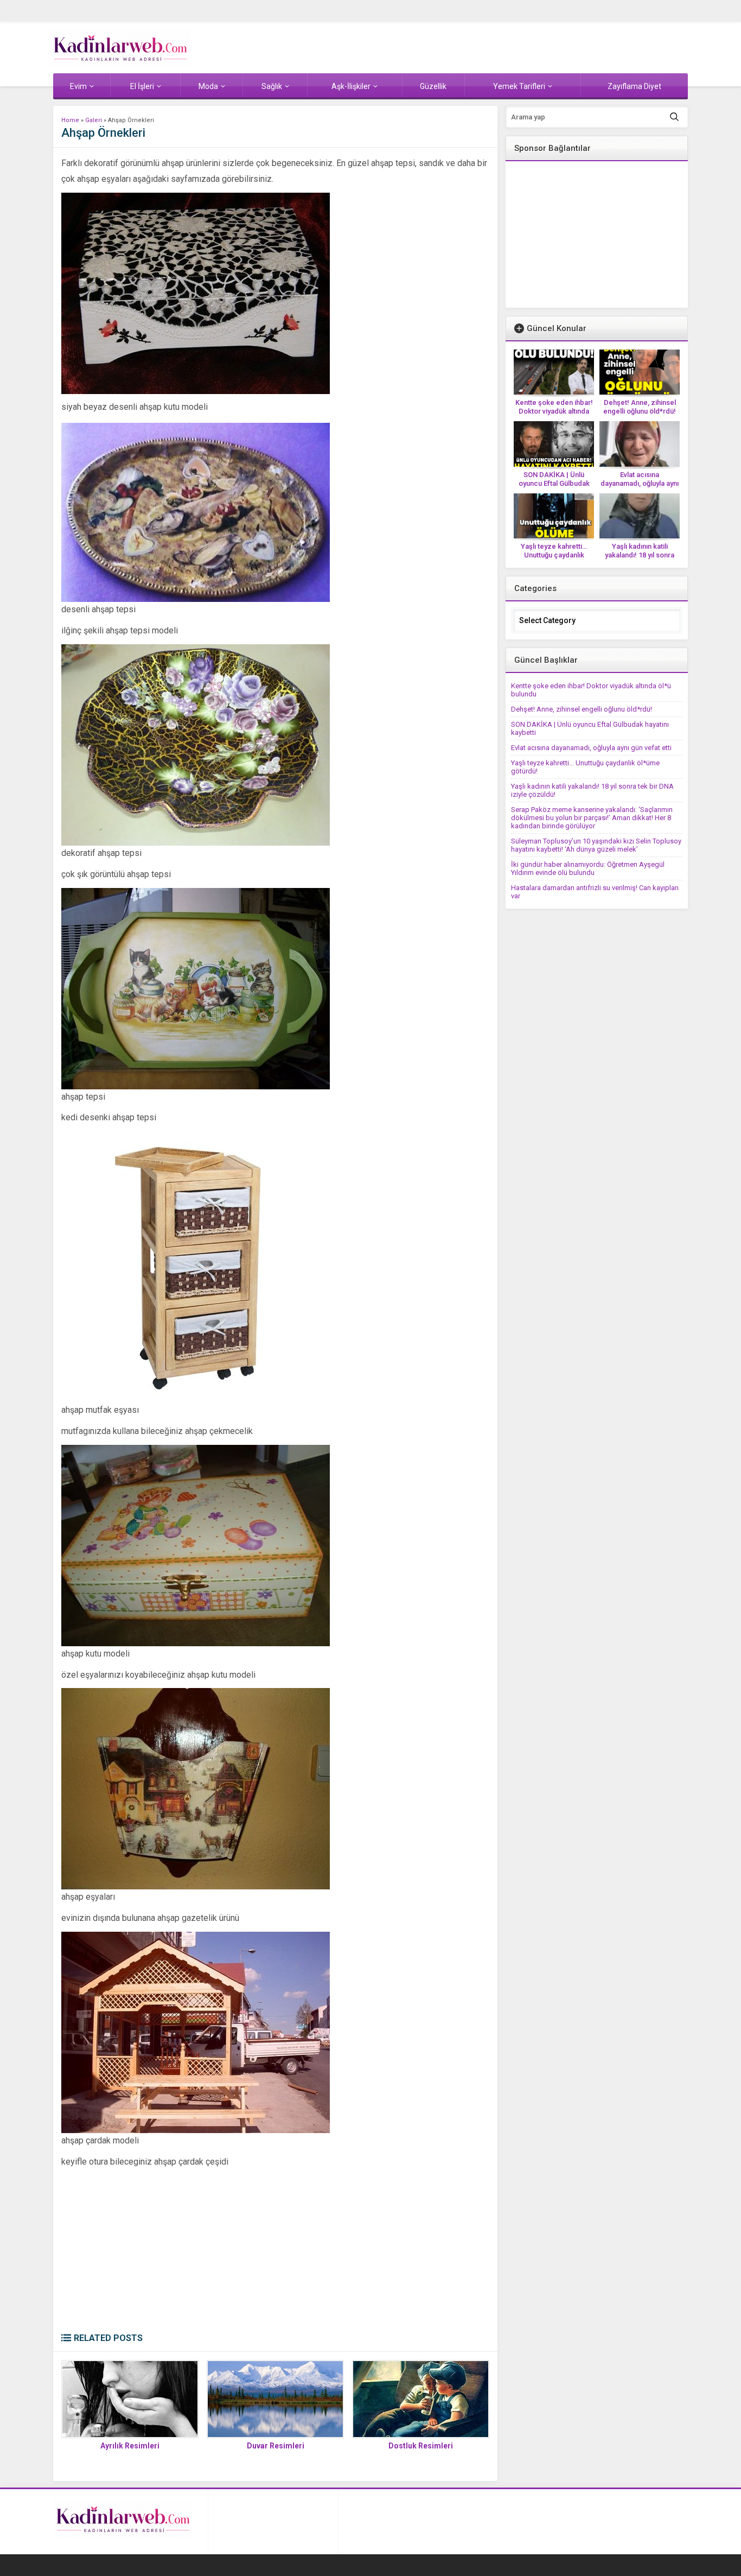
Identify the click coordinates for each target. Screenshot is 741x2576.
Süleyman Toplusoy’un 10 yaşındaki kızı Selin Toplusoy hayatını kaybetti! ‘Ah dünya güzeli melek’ (596, 845)
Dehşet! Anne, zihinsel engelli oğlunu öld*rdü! (640, 407)
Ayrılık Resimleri (130, 2446)
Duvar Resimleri (276, 2446)
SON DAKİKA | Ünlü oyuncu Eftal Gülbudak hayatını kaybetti (554, 483)
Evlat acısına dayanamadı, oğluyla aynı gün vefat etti (640, 483)
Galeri (94, 120)
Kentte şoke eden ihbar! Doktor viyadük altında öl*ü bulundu (554, 411)
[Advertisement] (275, 2251)
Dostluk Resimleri (421, 2446)
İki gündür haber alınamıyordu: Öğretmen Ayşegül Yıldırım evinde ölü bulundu (588, 868)
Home (70, 120)
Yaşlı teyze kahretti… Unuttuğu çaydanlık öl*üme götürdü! (554, 555)
